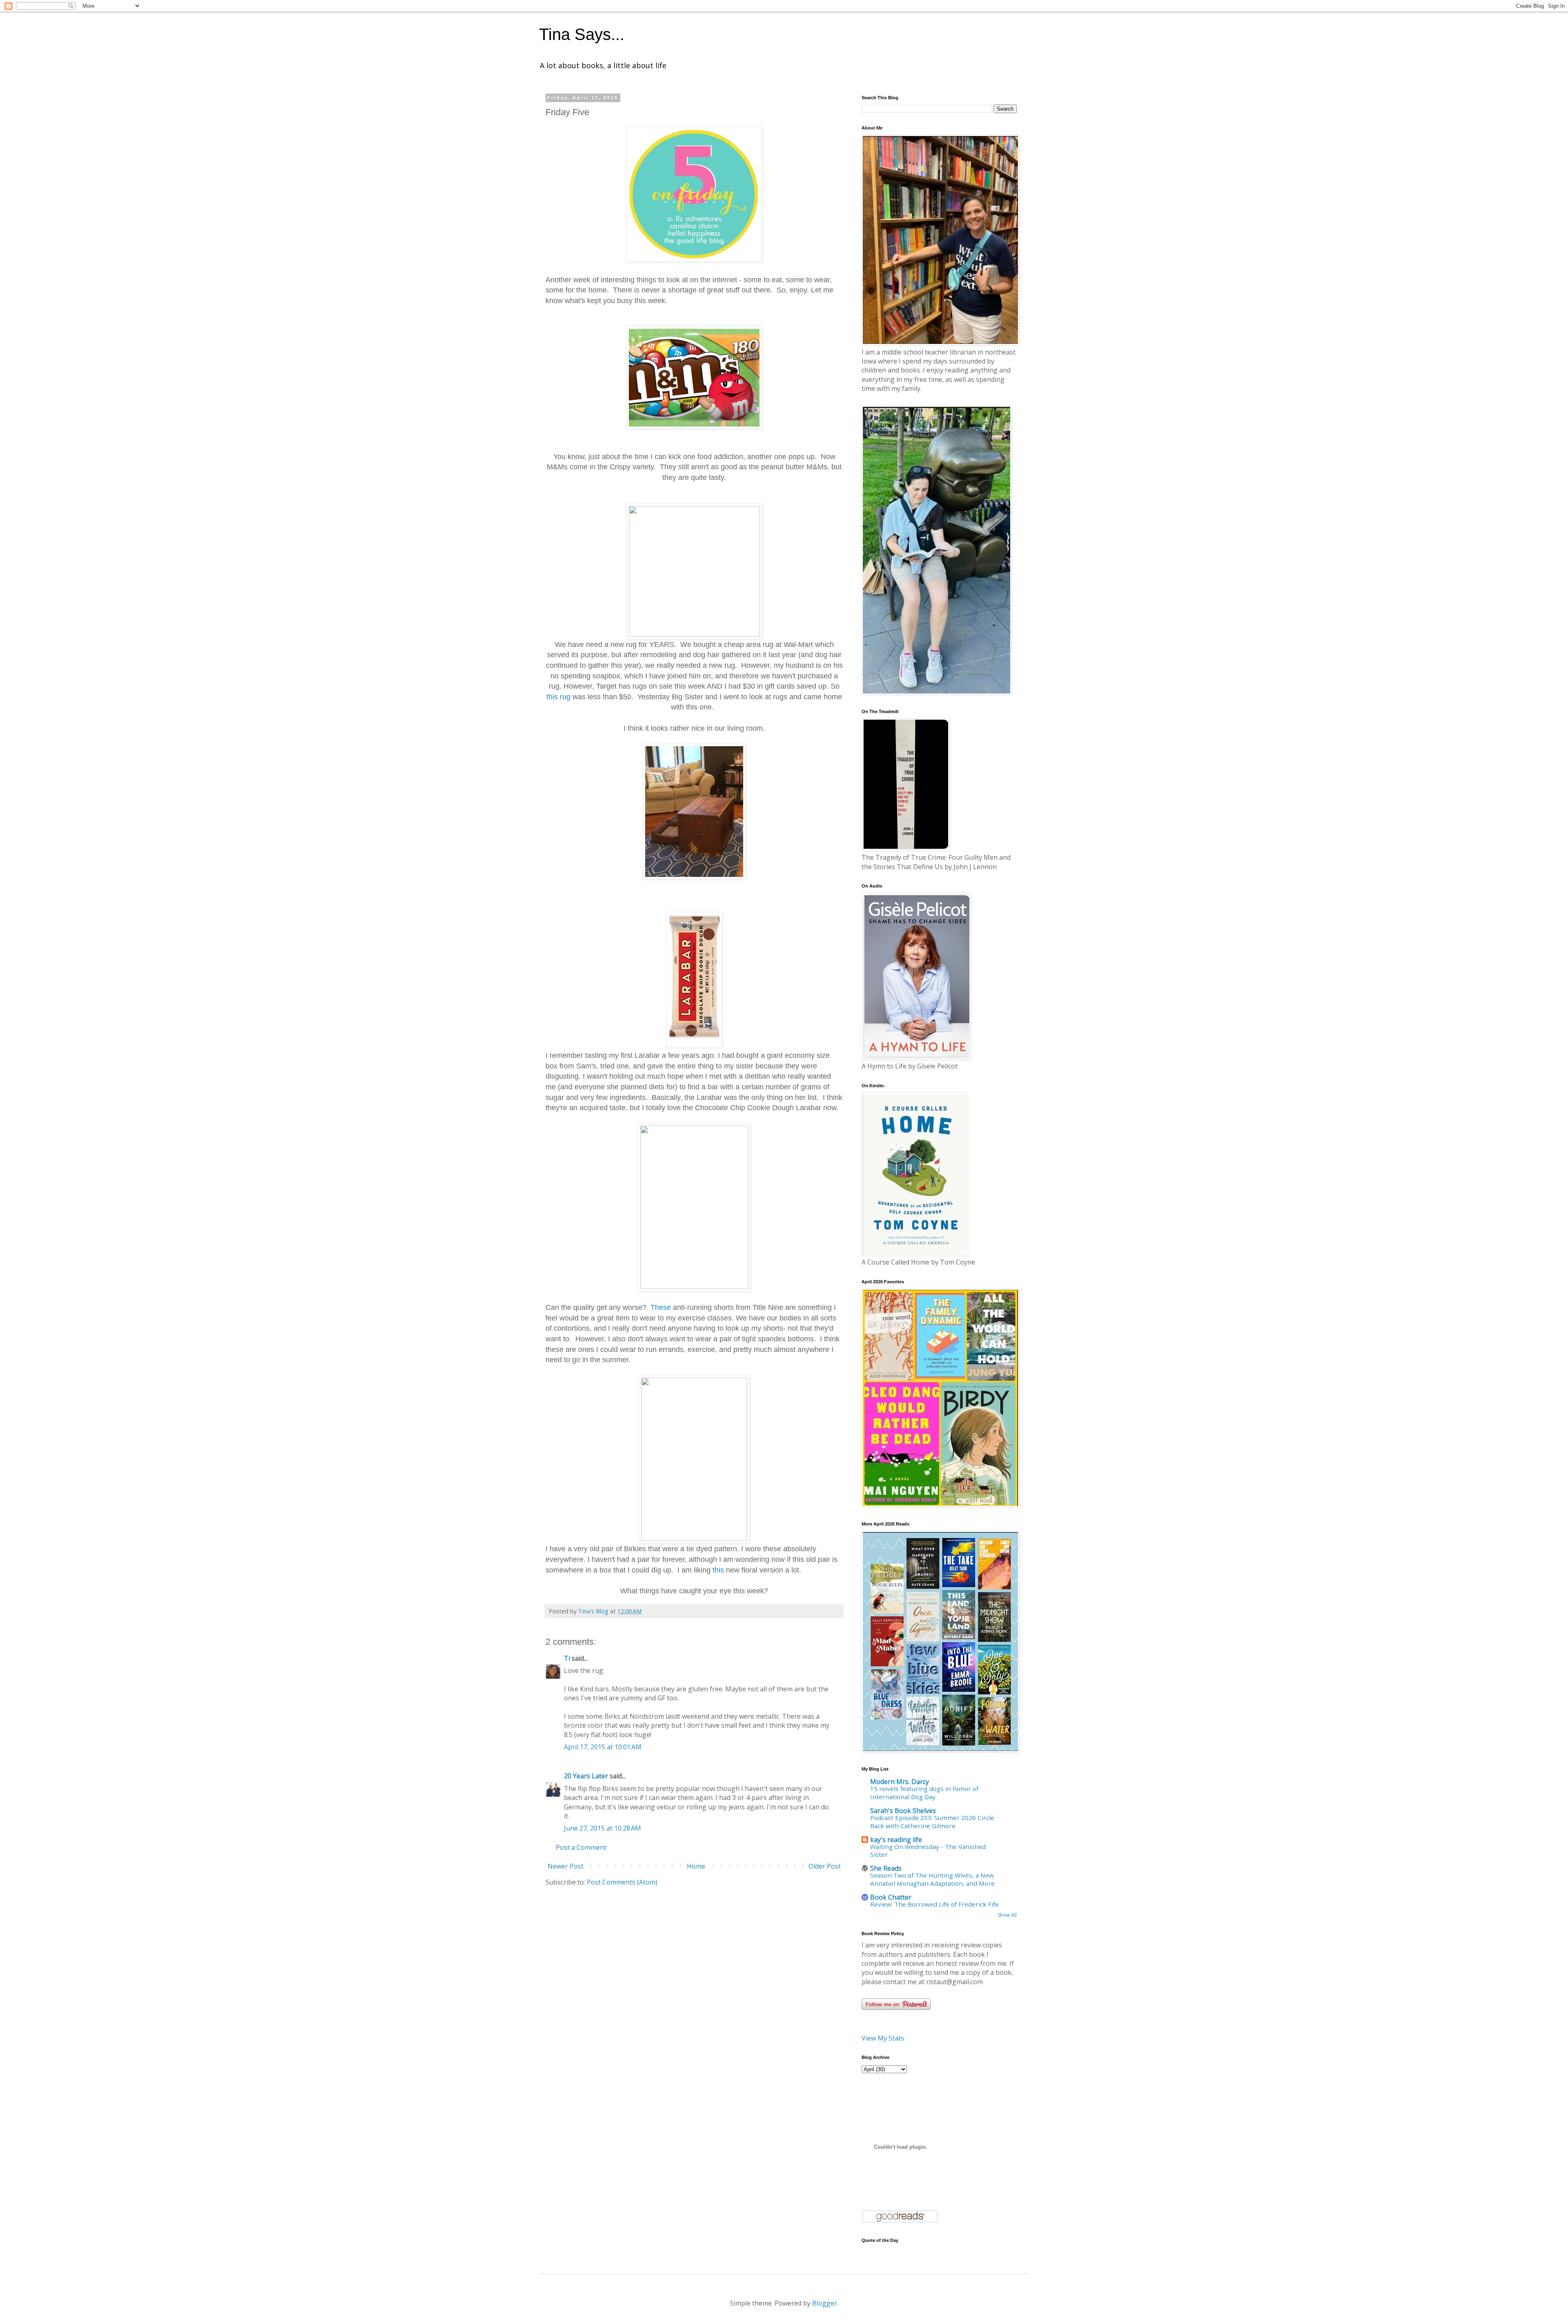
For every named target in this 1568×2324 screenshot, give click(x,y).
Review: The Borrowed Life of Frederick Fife (934, 1904)
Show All (1007, 1915)
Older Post (825, 1866)
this (718, 1570)
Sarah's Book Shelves (903, 1811)
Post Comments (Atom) (622, 1882)
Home (696, 1866)
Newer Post (566, 1866)
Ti (567, 1658)
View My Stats (883, 2038)
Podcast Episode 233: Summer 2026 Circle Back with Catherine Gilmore (932, 1822)
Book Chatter (891, 1897)
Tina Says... (582, 34)
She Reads (886, 1868)
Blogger (825, 2303)
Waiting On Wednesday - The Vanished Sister (928, 1851)
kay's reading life (896, 1840)
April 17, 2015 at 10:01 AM (603, 1747)
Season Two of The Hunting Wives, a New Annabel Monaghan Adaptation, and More (932, 1879)
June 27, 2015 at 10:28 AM (602, 1828)
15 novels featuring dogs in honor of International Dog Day (924, 1793)
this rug (559, 697)
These (662, 1307)
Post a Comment (581, 1847)
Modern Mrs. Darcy (900, 1782)
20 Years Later (586, 1776)
